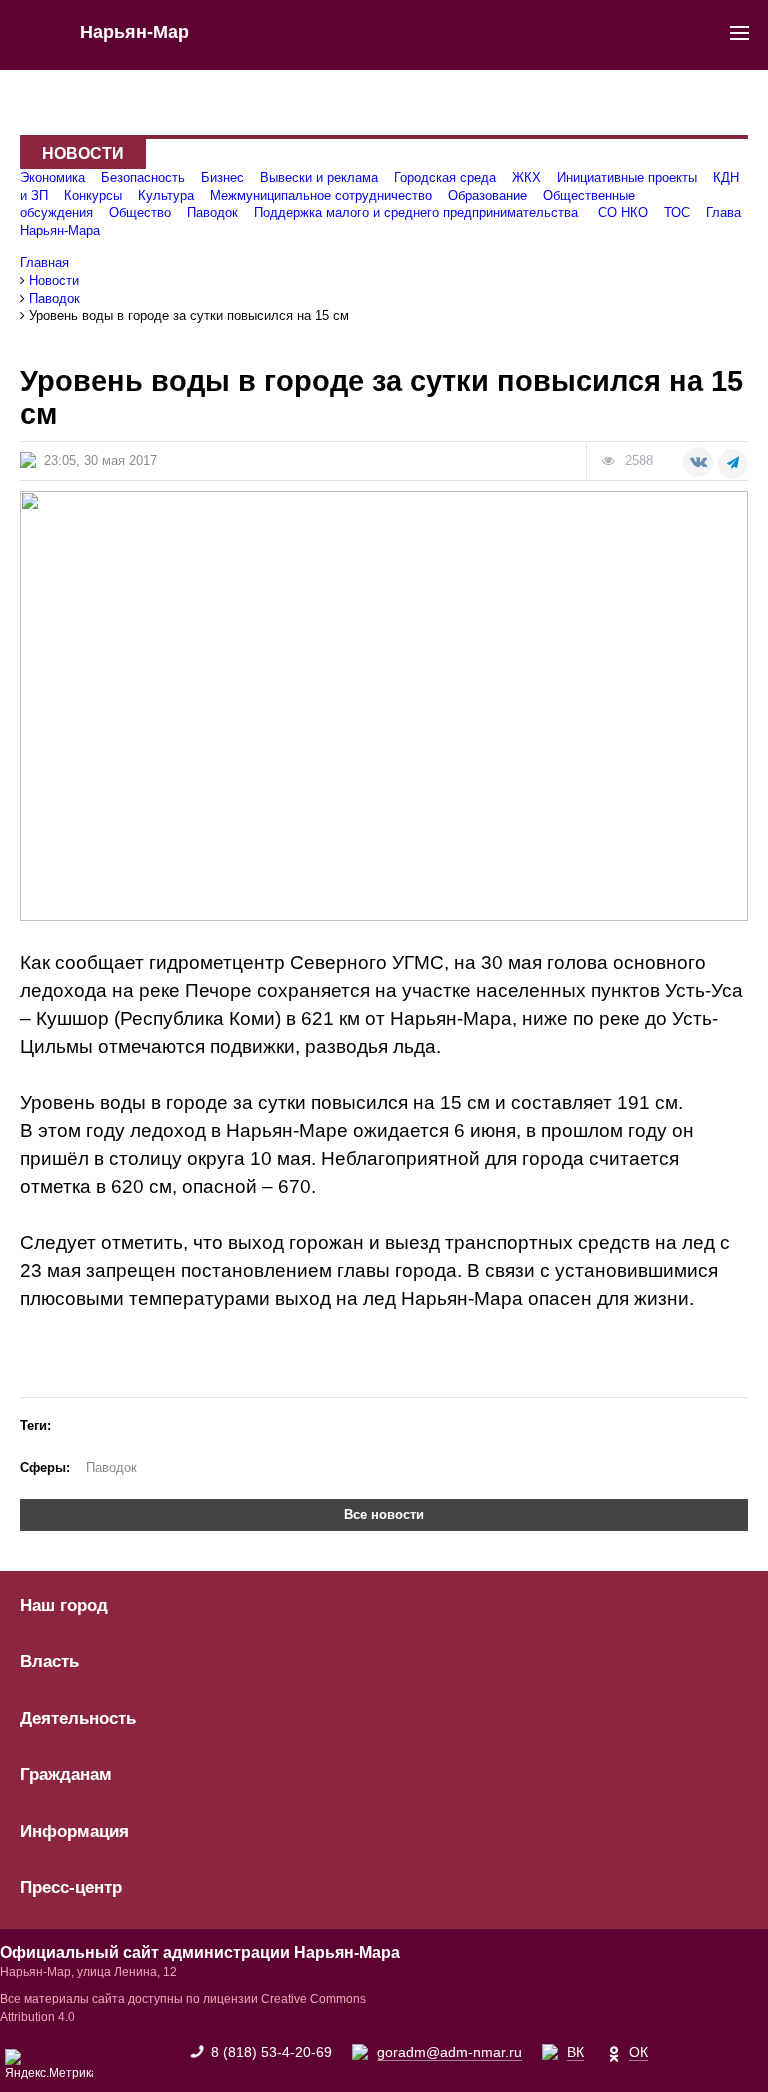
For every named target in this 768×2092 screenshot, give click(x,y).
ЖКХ (526, 177)
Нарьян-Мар (134, 32)
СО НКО (623, 212)
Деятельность (78, 1719)
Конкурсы (93, 195)
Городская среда (445, 177)
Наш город (64, 1606)
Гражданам (66, 1775)
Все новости (384, 1514)
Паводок (212, 212)
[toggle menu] (739, 32)
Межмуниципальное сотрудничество (321, 195)
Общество (140, 212)
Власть (49, 1662)
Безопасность (143, 177)
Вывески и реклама (319, 177)
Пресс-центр (71, 1888)
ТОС (677, 212)
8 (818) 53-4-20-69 (271, 2052)
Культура (166, 195)
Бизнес (222, 177)
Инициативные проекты (627, 177)
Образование (487, 195)
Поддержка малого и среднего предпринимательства (418, 212)
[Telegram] (733, 464)
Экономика (52, 177)
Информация (74, 1832)
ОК (638, 2052)
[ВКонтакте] (698, 462)
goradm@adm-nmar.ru (449, 2052)
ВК (575, 2052)
